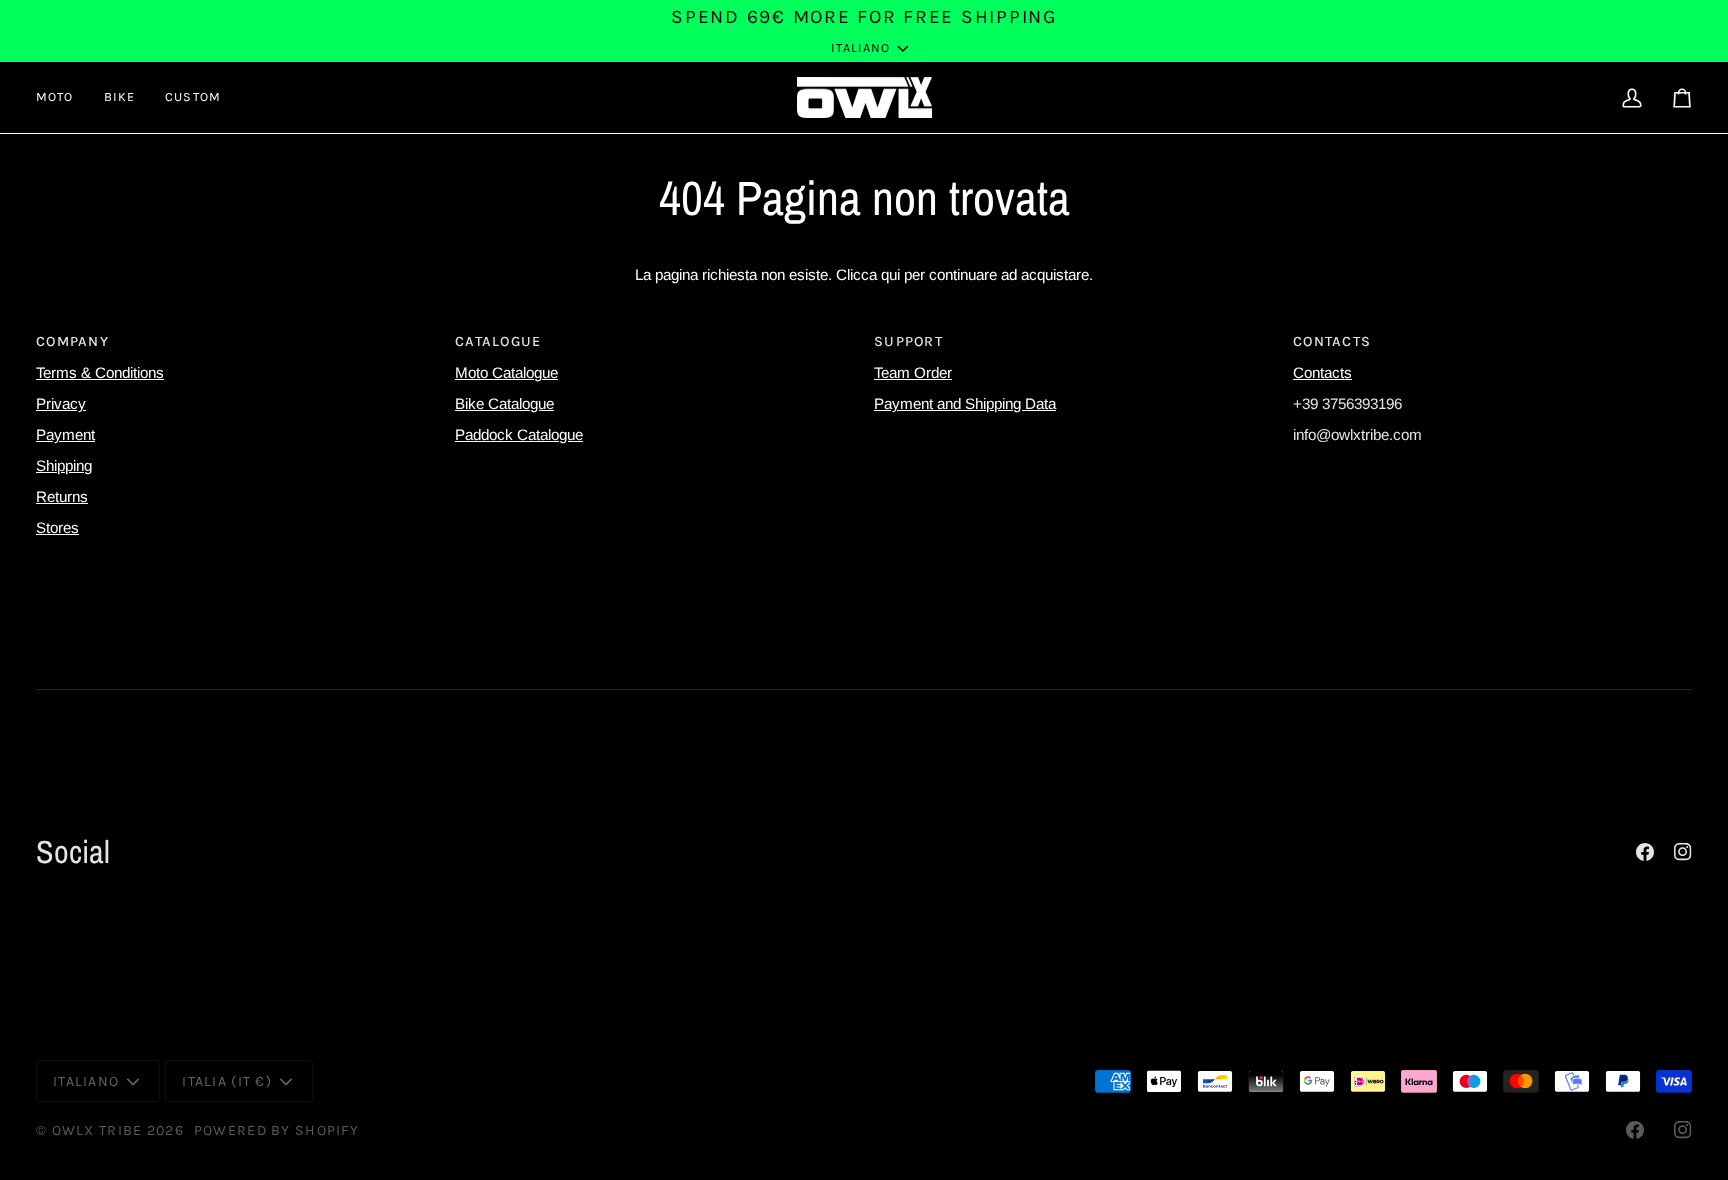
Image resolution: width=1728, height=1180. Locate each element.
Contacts (1322, 372)
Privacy (61, 403)
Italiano (860, 47)
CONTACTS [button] (1332, 341)
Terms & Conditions (100, 372)
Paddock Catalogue (519, 434)
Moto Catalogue (506, 372)
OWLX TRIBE (97, 1130)
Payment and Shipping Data (965, 403)
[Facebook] (1645, 852)
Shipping (64, 465)
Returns (62, 496)
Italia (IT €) (227, 1081)
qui (890, 274)
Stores (57, 527)
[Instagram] (1683, 852)
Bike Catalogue (504, 403)
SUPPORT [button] (908, 341)
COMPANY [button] (72, 341)
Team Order (913, 372)
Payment (65, 434)
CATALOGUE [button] (498, 341)
